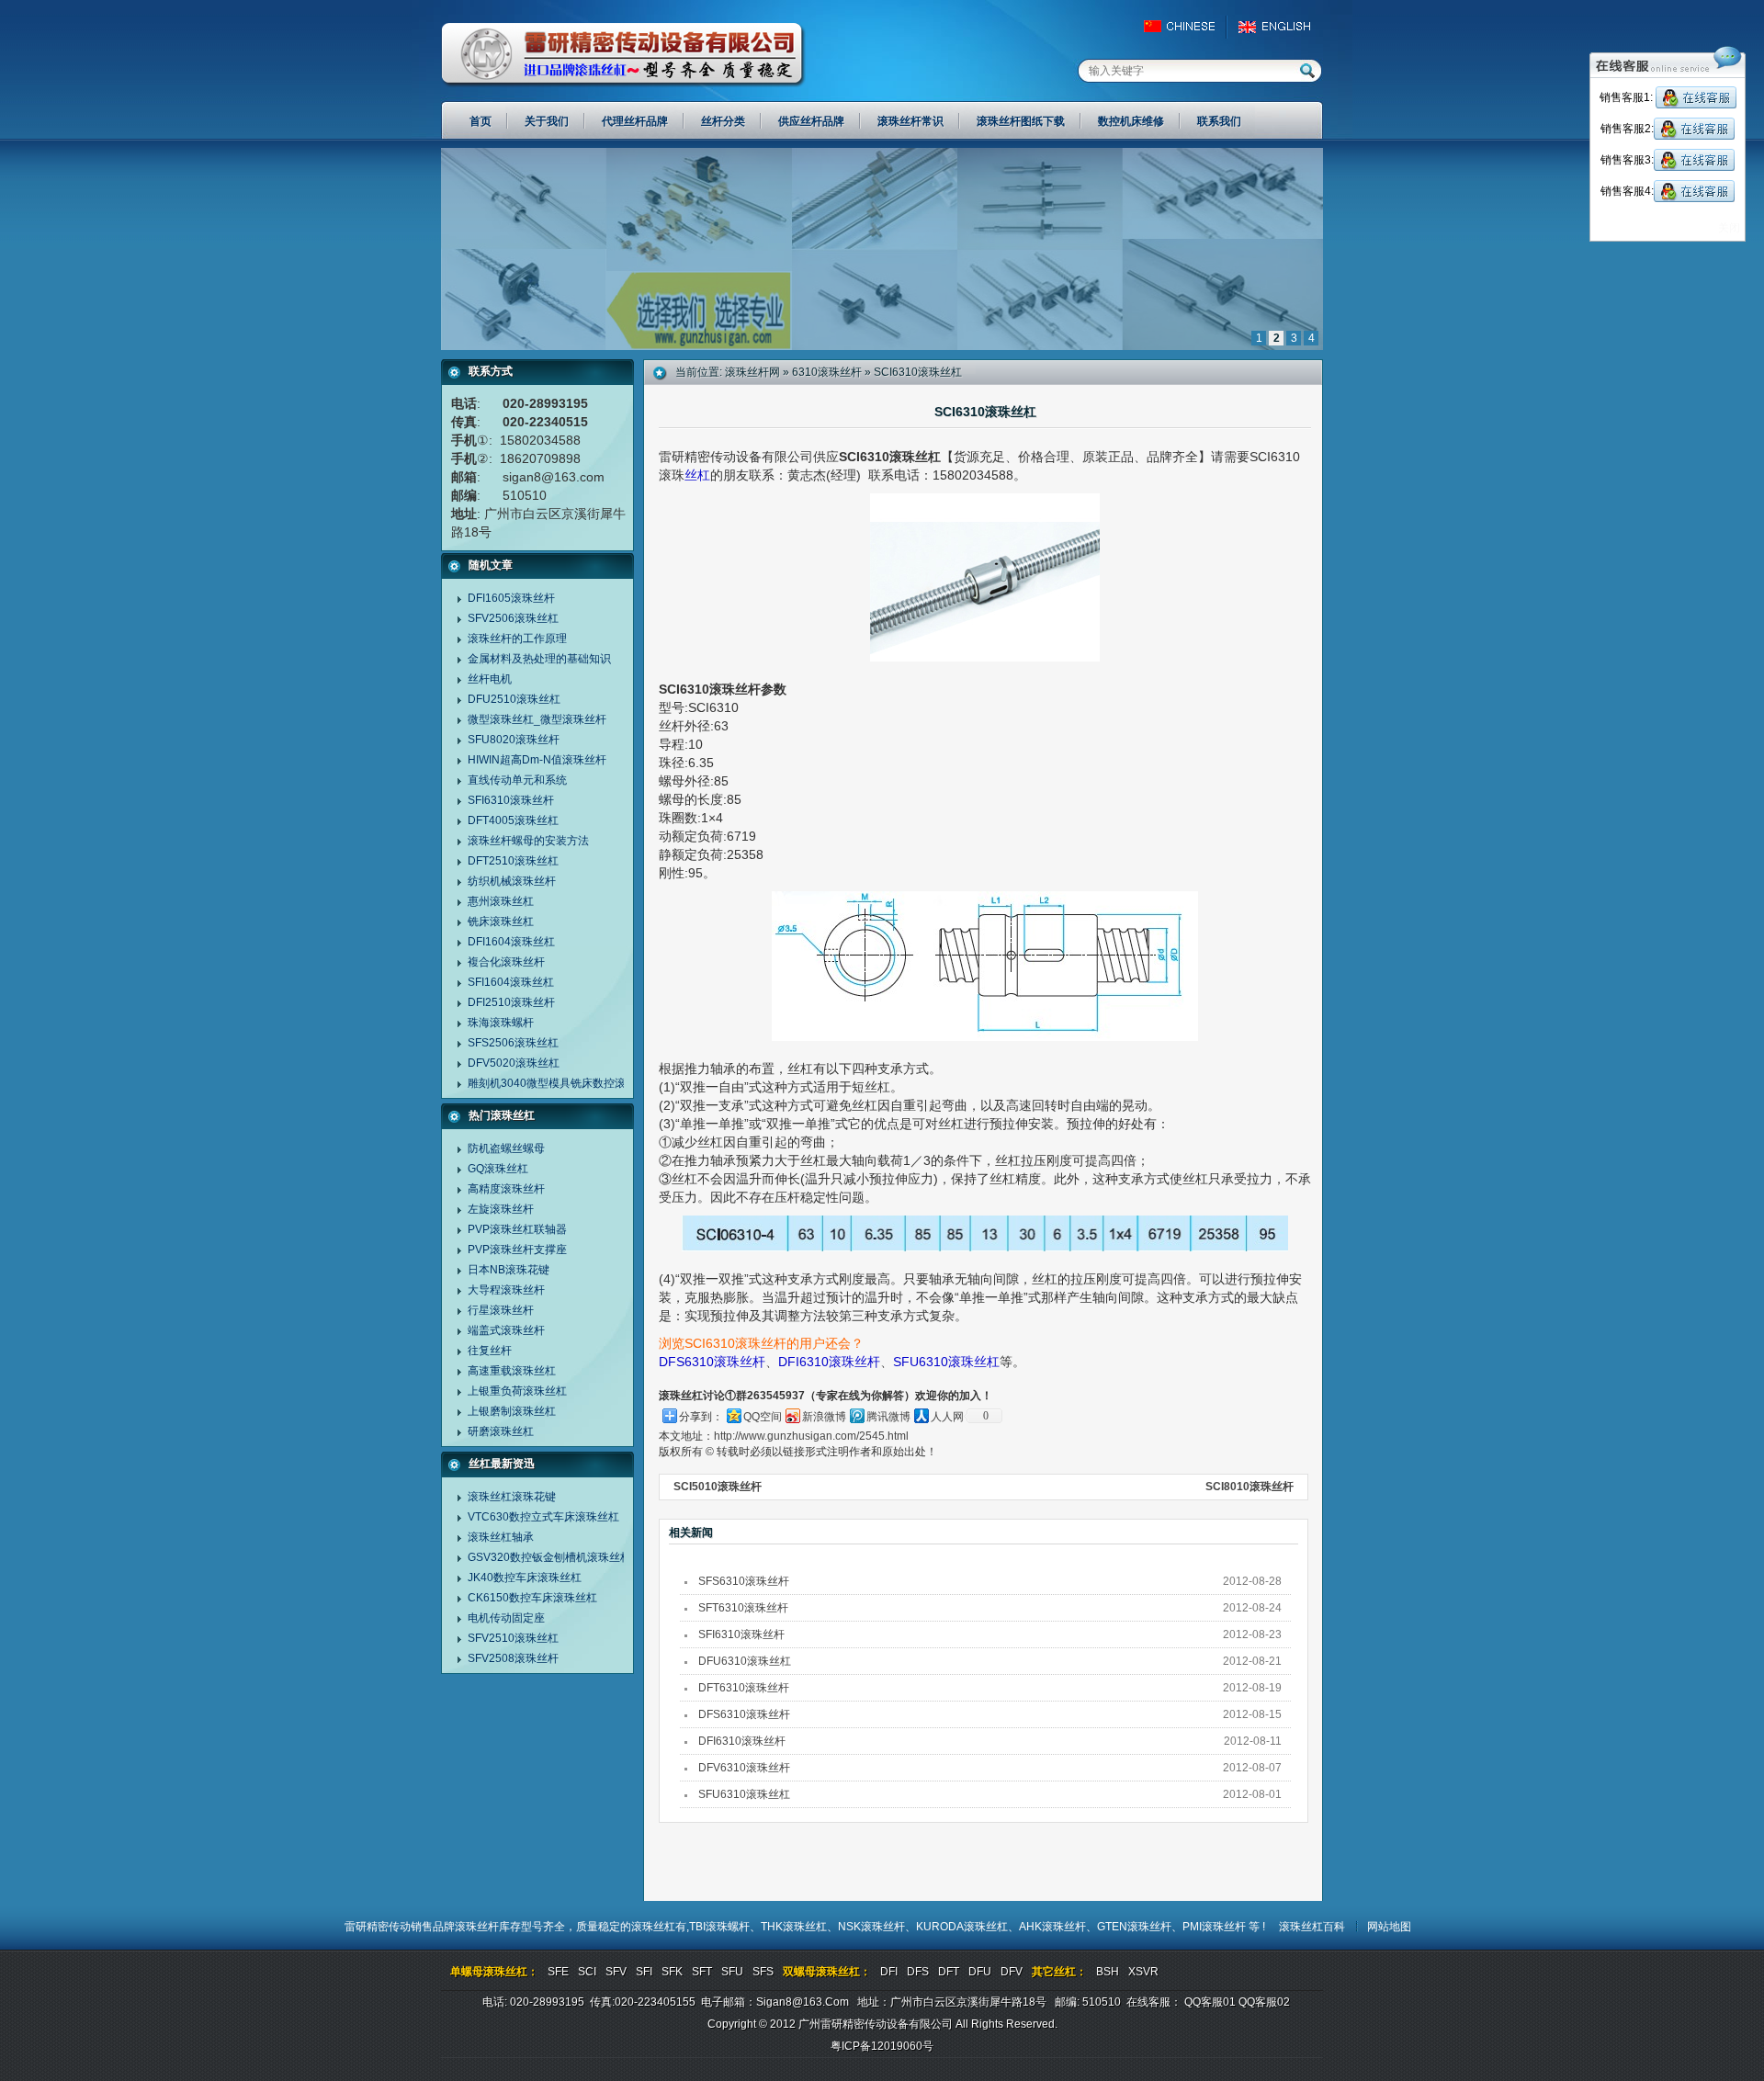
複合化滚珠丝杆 (506, 962)
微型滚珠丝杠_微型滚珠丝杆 (537, 719)
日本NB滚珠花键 (509, 1270)
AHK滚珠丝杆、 (1058, 1927)
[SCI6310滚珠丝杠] (882, 346)
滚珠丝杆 (477, 1927)
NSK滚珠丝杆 (871, 1927)
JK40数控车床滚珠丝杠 (525, 1578)
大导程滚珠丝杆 (506, 1290)
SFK (672, 1972)
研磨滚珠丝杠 (501, 1431)
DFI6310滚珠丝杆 (829, 1362)
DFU (980, 1972)
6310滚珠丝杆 (827, 372)
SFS (763, 1972)
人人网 (947, 1417)
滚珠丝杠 (653, 1927)
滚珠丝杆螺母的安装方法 (528, 841)
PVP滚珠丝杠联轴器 (517, 1229)
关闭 (1729, 228)
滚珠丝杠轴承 (501, 1537)
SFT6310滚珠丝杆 (743, 1608)
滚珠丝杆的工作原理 (517, 639)
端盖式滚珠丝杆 (506, 1330)
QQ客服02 (1264, 2002)
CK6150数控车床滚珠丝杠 (532, 1598)
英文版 (1279, 27)
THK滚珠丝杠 (794, 1927)
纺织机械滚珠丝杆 (512, 881)
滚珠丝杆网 (752, 372)
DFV (1012, 1972)
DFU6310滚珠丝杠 (745, 1661)
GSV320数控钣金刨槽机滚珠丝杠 (549, 1557)
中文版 (1187, 27)
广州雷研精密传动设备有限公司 (623, 55)
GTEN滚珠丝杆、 (1140, 1927)
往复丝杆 (490, 1351)
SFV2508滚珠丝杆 (513, 1658)
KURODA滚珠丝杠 (962, 1927)
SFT (702, 1972)
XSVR (1143, 1972)
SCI (587, 1972)
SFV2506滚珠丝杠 (513, 618)
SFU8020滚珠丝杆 (514, 740)
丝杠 (697, 475)
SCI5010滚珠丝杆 (718, 1487)
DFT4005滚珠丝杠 (513, 820)
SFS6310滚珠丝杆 (744, 1581)
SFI (644, 1972)
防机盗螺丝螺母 (506, 1148)
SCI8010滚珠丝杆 (1249, 1487)
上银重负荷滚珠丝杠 (517, 1391)
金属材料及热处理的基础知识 (539, 659)
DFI (889, 1972)
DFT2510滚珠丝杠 (513, 861)
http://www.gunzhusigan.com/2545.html (811, 1436)
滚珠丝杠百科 (1312, 1927)
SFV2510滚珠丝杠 (513, 1638)
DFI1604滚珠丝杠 (511, 942)
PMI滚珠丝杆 (1216, 1927)
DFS (918, 1972)
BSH (1108, 1972)
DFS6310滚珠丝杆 (712, 1362)
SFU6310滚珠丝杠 (946, 1362)
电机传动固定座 (506, 1618)
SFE (558, 1972)
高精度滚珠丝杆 (506, 1189)
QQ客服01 (1210, 2002)
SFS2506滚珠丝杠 (513, 1043)
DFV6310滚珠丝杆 (744, 1768)
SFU (732, 1972)
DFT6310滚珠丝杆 (744, 1688)
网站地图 (1389, 1927)
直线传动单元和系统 (517, 780)
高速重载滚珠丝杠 (512, 1371)
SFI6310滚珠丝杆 (511, 800)
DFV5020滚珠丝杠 (514, 1063)
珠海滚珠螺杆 (501, 1023)
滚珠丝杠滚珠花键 (512, 1497)
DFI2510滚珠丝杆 (511, 1002)
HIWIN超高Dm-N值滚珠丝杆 (537, 760)
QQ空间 (763, 1417)
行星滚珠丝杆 (501, 1310)
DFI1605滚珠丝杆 (511, 598)
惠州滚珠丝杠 (501, 901)
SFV (616, 1972)
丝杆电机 (490, 679)
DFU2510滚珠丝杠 (514, 699)
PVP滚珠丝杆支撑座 (517, 1250)
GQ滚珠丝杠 (498, 1169)
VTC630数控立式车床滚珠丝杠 (543, 1517)
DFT (949, 1972)
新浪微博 (824, 1417)
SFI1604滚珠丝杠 (511, 982)
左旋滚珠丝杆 (501, 1209)
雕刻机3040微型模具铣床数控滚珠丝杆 (563, 1083)
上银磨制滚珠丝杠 (512, 1411)
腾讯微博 (888, 1417)
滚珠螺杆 (728, 1927)
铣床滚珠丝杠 (501, 922)
